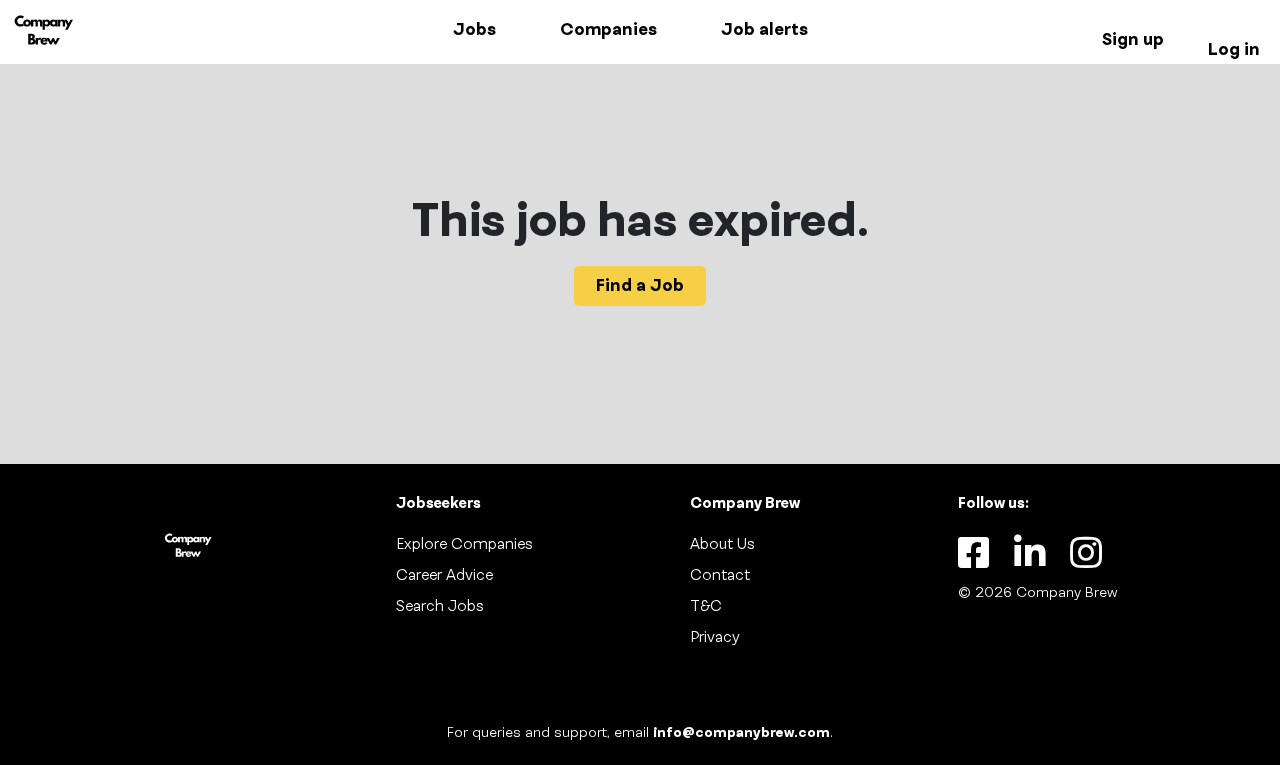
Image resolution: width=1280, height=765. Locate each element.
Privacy (715, 638)
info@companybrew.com (741, 733)
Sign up (1133, 40)
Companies (608, 30)
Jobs (474, 30)
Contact (720, 576)
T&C (706, 607)
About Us (722, 545)
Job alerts (764, 30)
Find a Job (640, 286)
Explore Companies (464, 545)
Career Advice (444, 576)
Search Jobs (440, 607)
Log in (1234, 50)
